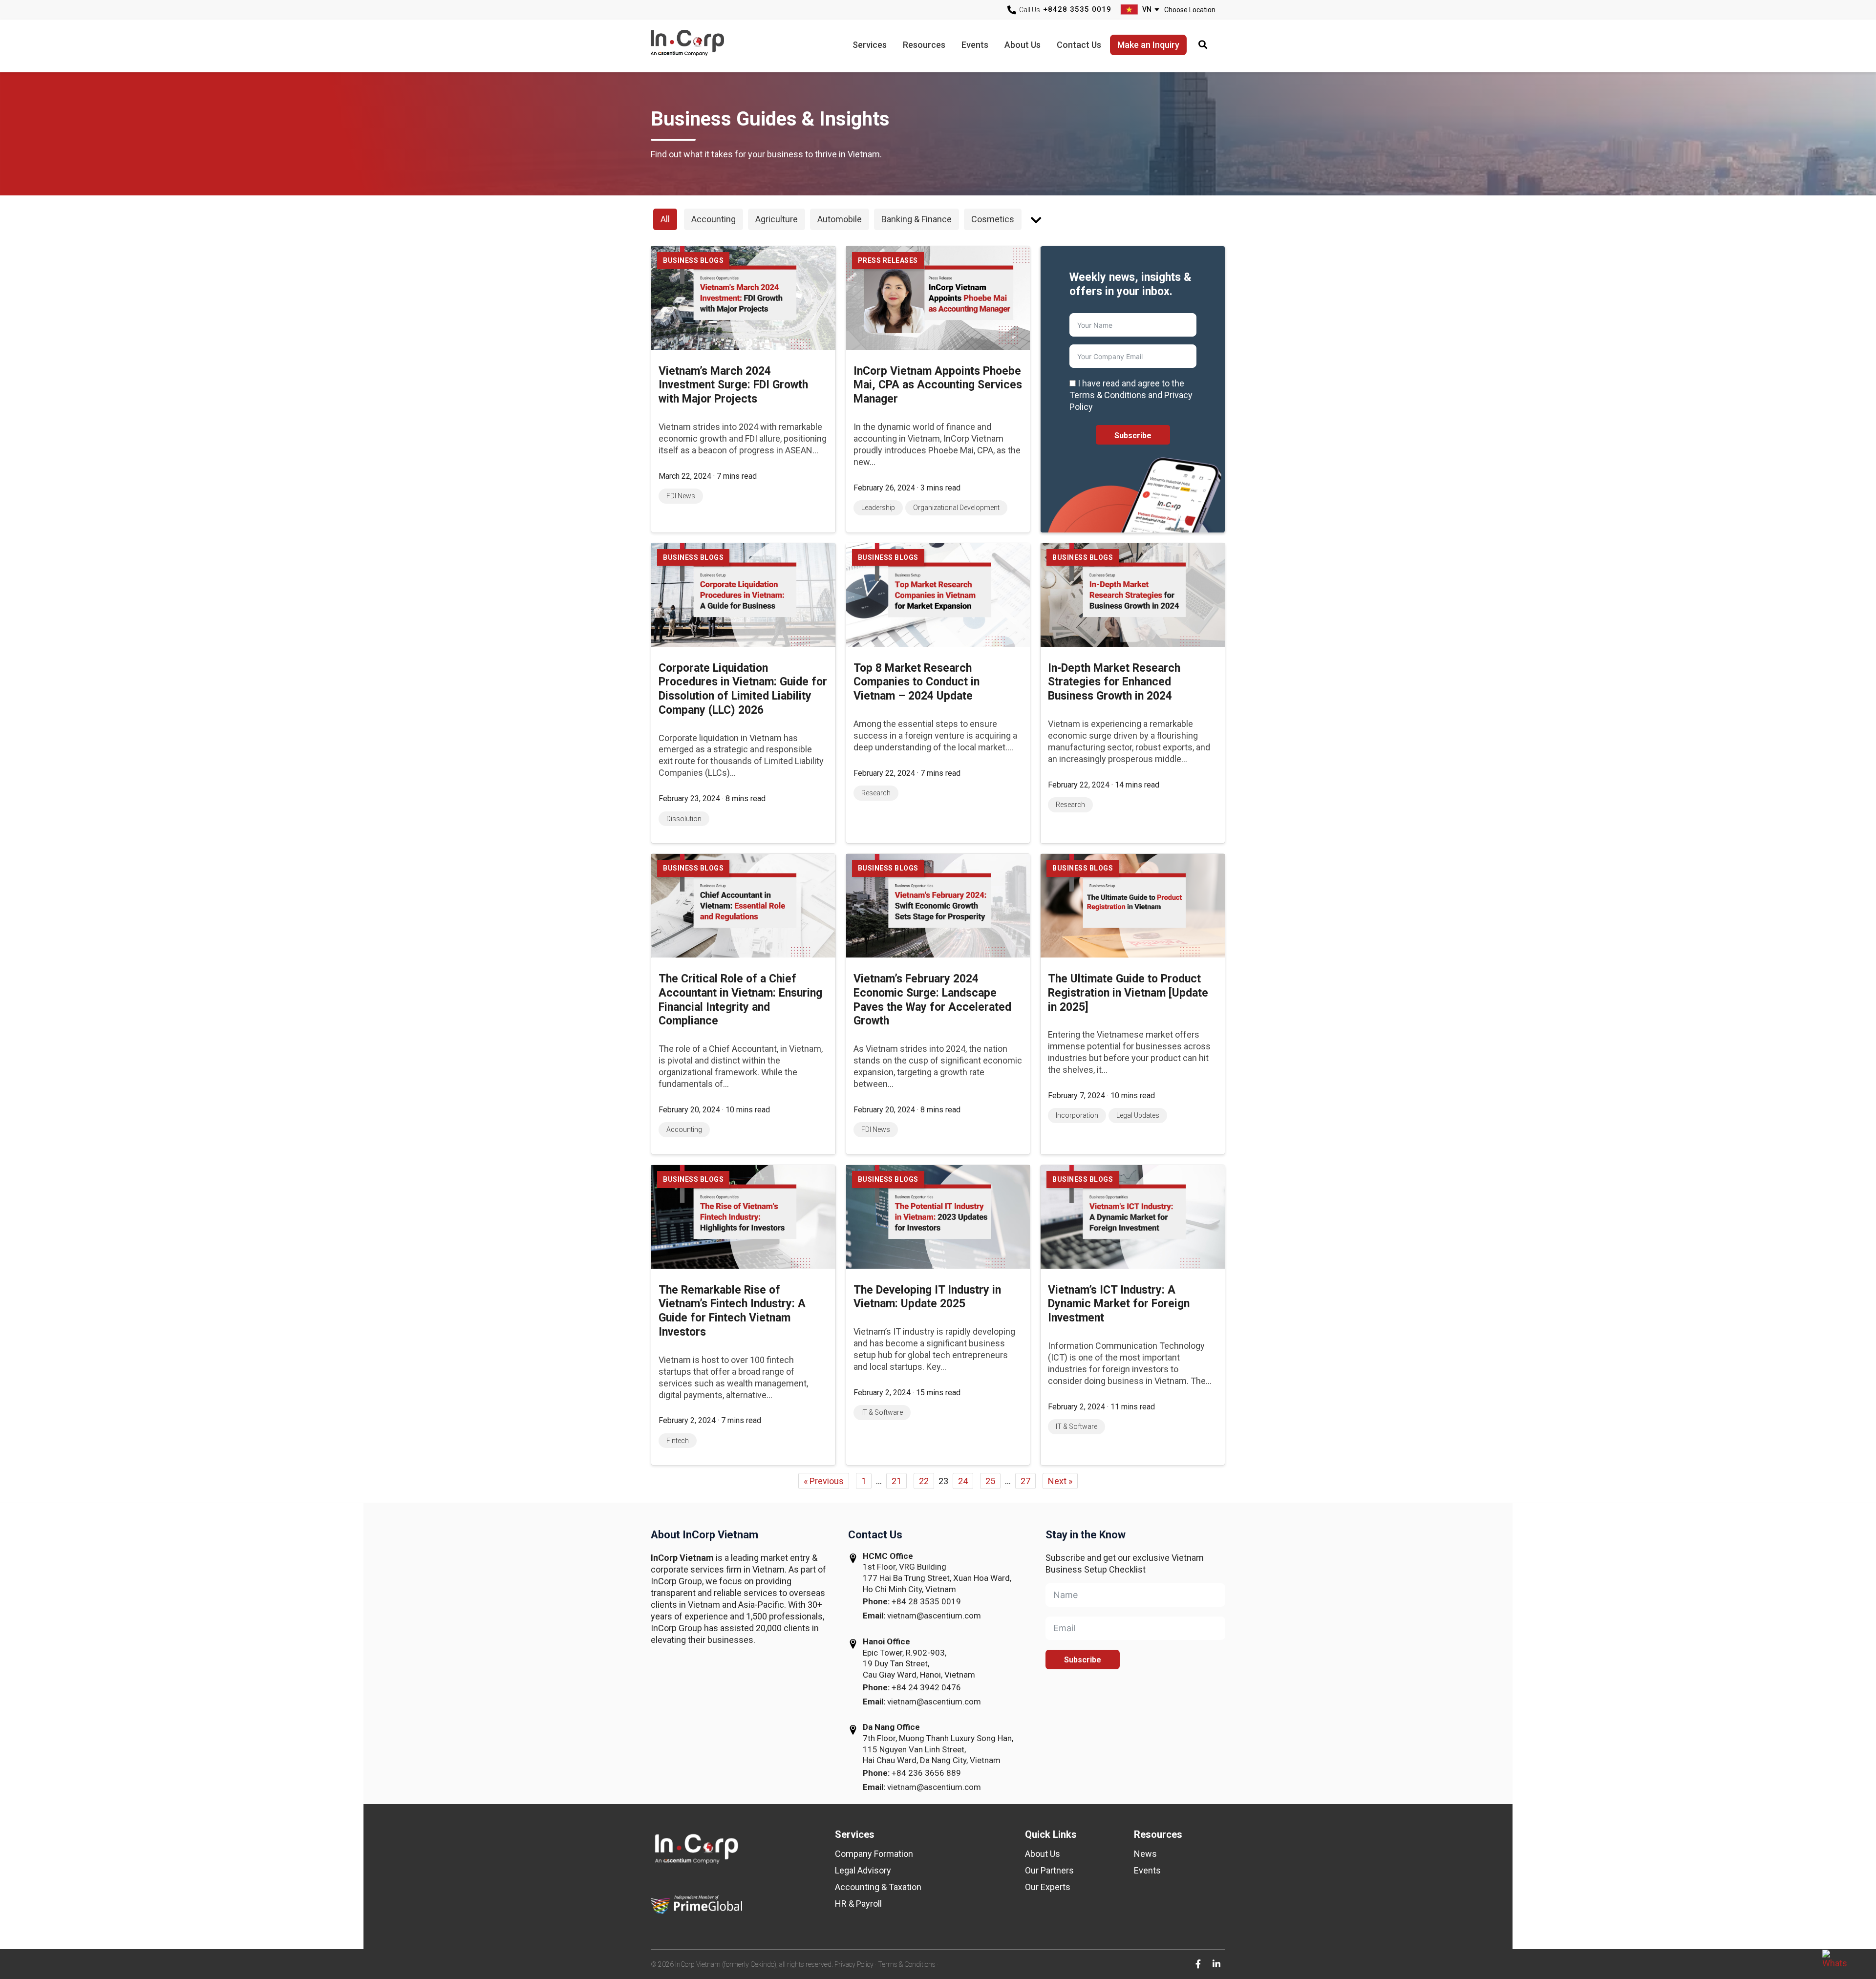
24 (963, 1481)
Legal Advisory (863, 1870)
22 (924, 1481)
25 (990, 1481)
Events (1147, 1870)
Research (876, 793)
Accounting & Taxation (878, 1887)
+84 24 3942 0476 (926, 1687)
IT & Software (882, 1412)
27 (1025, 1481)
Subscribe (1133, 436)
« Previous (824, 1481)
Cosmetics (993, 219)
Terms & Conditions (907, 1964)
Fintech (678, 1441)
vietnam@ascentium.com (934, 1616)
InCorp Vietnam (700, 46)
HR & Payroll (858, 1904)
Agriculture (777, 219)
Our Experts (1048, 1887)
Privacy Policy (854, 1964)
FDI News (681, 496)
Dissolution (684, 819)
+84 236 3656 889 (926, 1773)
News (1145, 1854)
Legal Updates (1138, 1115)
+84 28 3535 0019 (926, 1601)
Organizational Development (956, 508)
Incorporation (1077, 1115)
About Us (1043, 1854)
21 (896, 1481)
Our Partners (1049, 1870)
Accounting (714, 219)
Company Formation (874, 1854)
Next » (1060, 1481)
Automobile (840, 219)
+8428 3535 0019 (1077, 9)
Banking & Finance (917, 219)
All (665, 219)
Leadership (878, 508)
